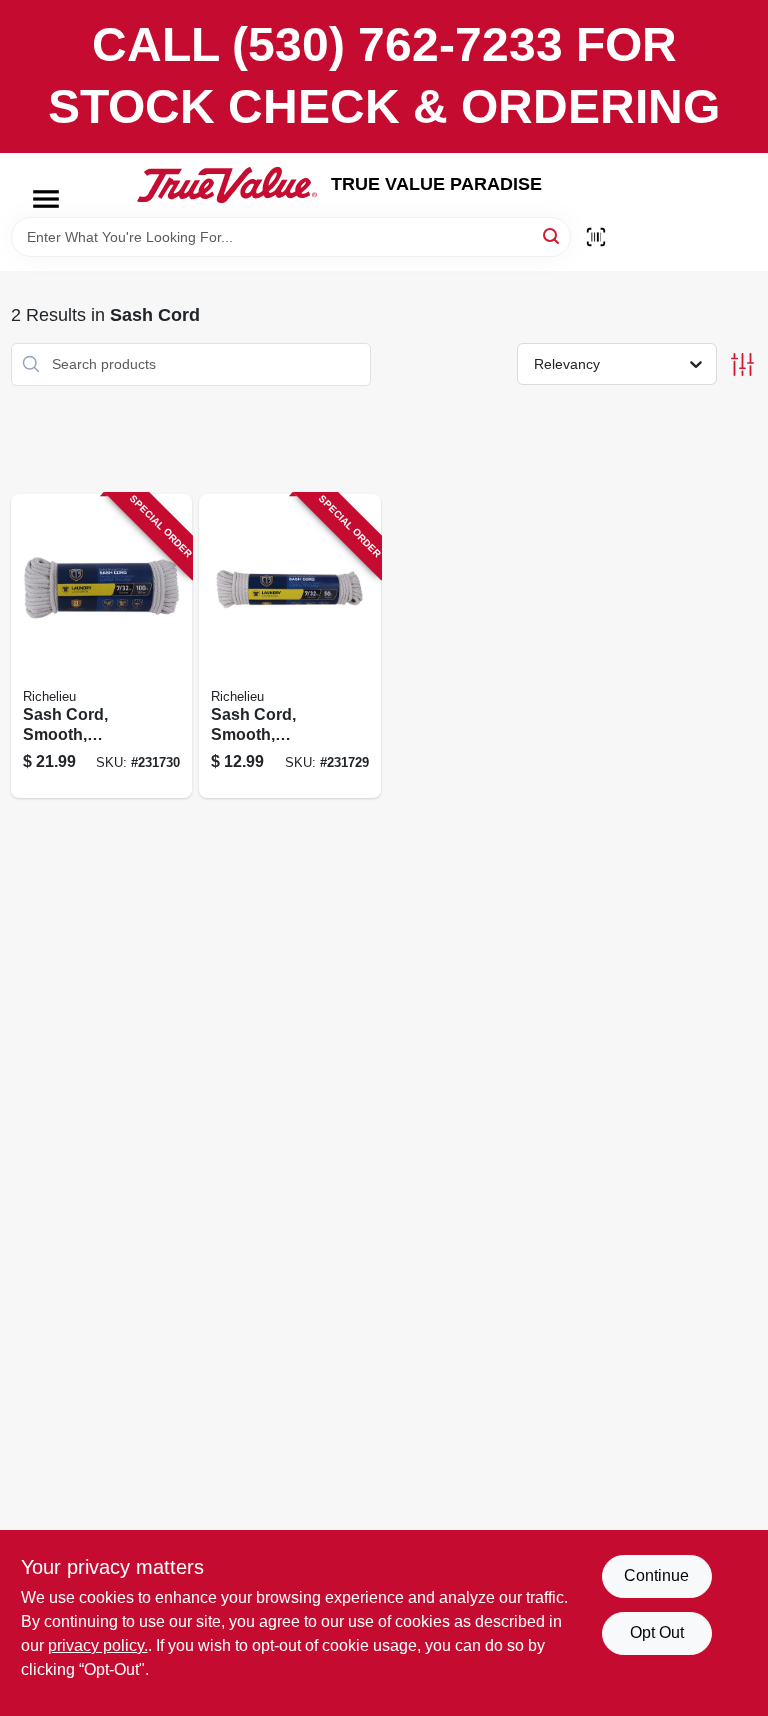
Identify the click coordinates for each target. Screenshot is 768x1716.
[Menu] (46, 199)
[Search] (552, 235)
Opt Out (657, 1632)
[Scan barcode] (596, 237)
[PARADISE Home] (227, 185)
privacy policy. (98, 1645)
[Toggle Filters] (742, 364)
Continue (656, 1575)
